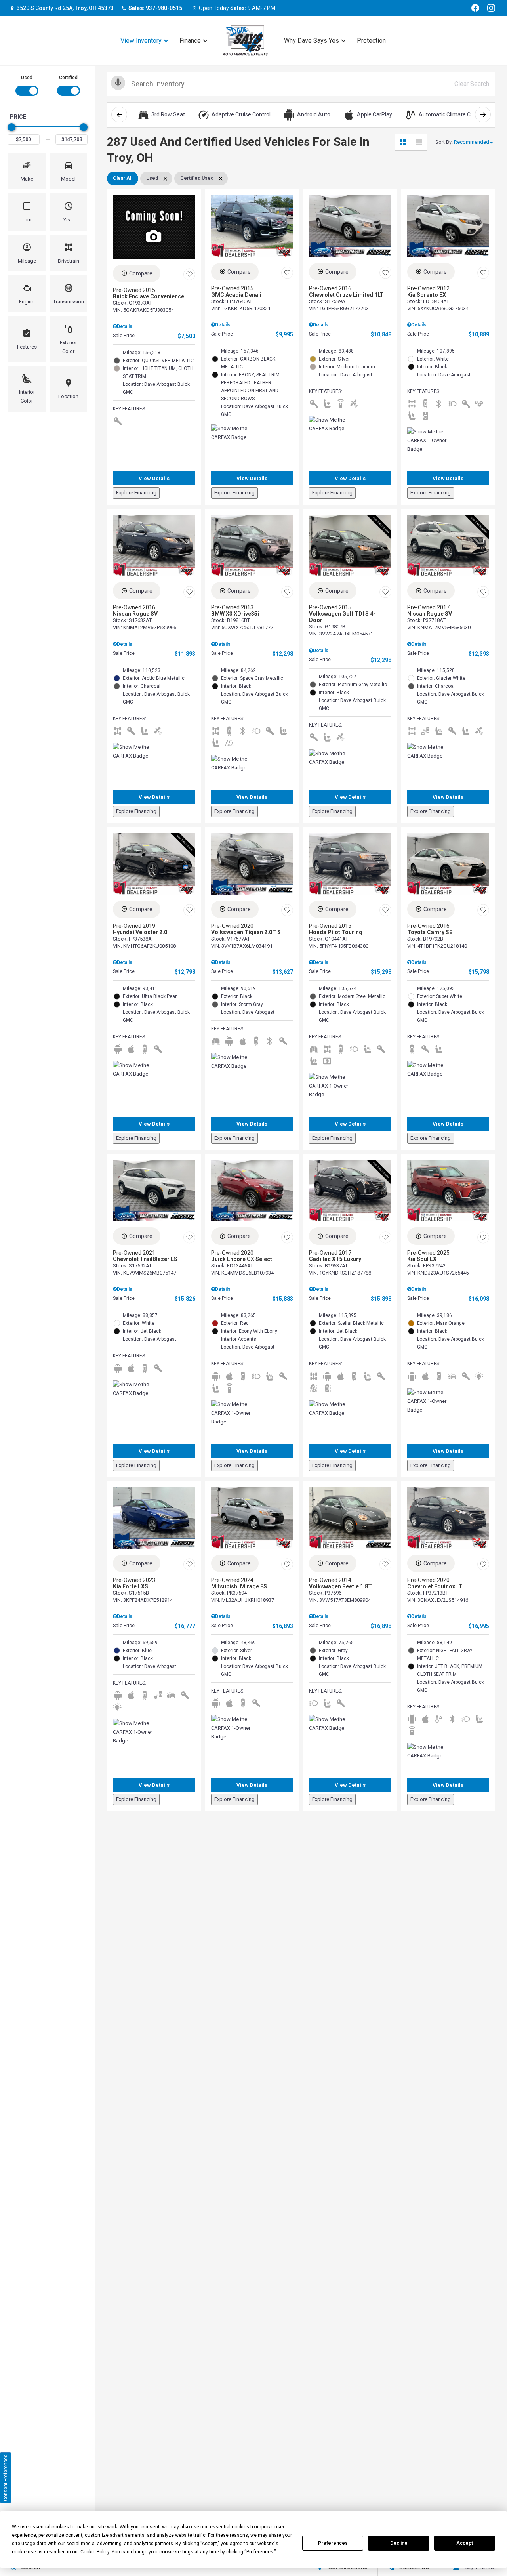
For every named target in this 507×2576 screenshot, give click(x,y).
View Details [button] (154, 478)
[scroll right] (483, 114)
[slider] (11, 127)
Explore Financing (136, 493)
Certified (68, 78)
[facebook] (475, 8)
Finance (190, 41)
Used (27, 78)
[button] (27, 171)
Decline (399, 2543)
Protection (371, 41)
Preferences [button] (260, 2552)
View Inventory (141, 41)
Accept (465, 2543)
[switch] (27, 85)
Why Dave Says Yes (312, 41)
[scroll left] (119, 114)
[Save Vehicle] (189, 275)
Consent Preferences (6, 2478)
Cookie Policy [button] (95, 2552)
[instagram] (491, 8)
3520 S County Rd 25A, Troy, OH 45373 (65, 8)
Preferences (333, 2543)
